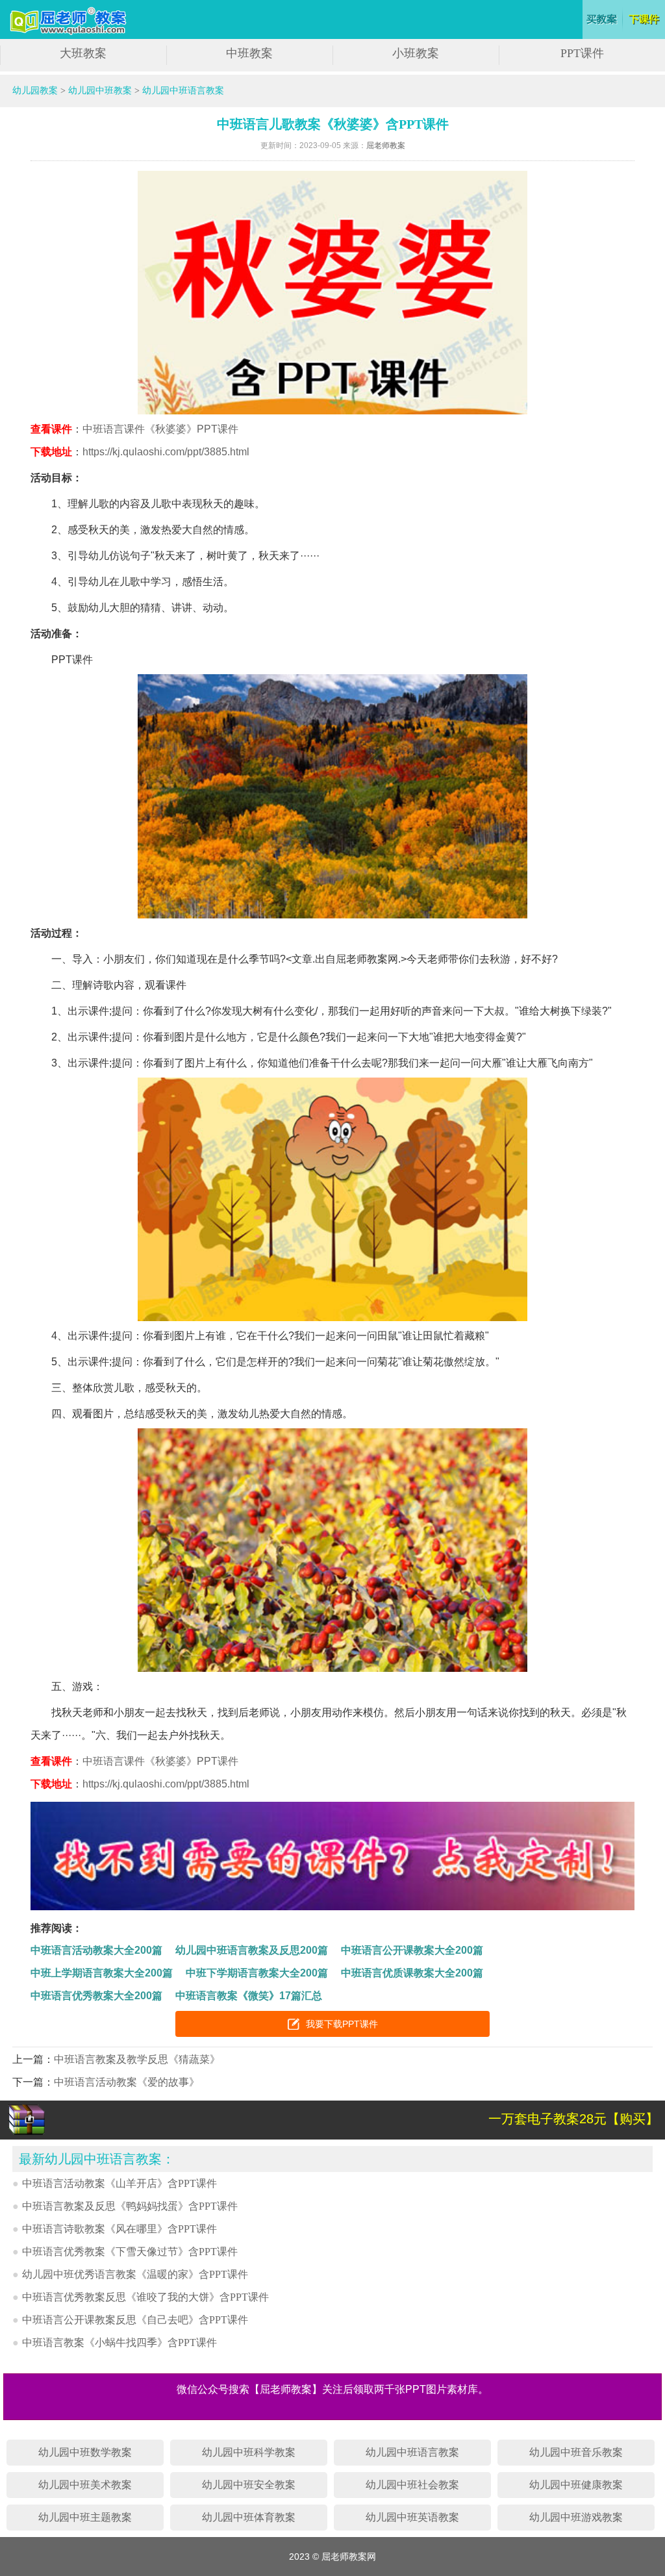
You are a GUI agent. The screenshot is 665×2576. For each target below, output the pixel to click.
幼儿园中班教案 (100, 91)
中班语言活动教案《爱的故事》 (127, 2082)
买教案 (602, 19)
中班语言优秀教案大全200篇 (96, 1996)
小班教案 (416, 53)
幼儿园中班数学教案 (85, 2452)
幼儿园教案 (35, 91)
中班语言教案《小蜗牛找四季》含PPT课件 (119, 2342)
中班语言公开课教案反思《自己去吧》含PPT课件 (135, 2320)
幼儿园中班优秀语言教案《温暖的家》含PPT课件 (135, 2274)
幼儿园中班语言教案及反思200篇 (252, 1950)
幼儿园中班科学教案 (249, 2452)
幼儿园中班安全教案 (249, 2485)
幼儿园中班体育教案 (249, 2517)
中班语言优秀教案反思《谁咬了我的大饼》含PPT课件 (145, 2297)
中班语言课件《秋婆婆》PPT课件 (160, 429)
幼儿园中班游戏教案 (576, 2517)
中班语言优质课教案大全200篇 (412, 1973)
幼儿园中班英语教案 (412, 2517)
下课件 (645, 19)
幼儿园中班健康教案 (576, 2485)
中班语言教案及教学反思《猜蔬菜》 (137, 2059)
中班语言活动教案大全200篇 (96, 1950)
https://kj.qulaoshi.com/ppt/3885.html (166, 452)
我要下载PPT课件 (342, 2024)
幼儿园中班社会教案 (412, 2485)
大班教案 (83, 53)
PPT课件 (582, 53)
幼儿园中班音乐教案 (576, 2452)
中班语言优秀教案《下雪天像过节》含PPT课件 (130, 2252)
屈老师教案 (386, 145)
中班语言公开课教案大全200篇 (412, 1950)
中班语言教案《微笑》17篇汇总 (249, 1996)
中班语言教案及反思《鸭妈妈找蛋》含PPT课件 (130, 2206)
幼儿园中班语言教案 (183, 91)
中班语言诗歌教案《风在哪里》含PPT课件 (119, 2229)
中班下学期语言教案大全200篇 (257, 1973)
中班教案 (249, 53)
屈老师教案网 (70, 21)
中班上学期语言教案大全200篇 (102, 1973)
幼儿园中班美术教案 (85, 2485)
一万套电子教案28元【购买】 (573, 2119)
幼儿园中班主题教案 (85, 2517)
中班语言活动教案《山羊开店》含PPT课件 (119, 2183)
